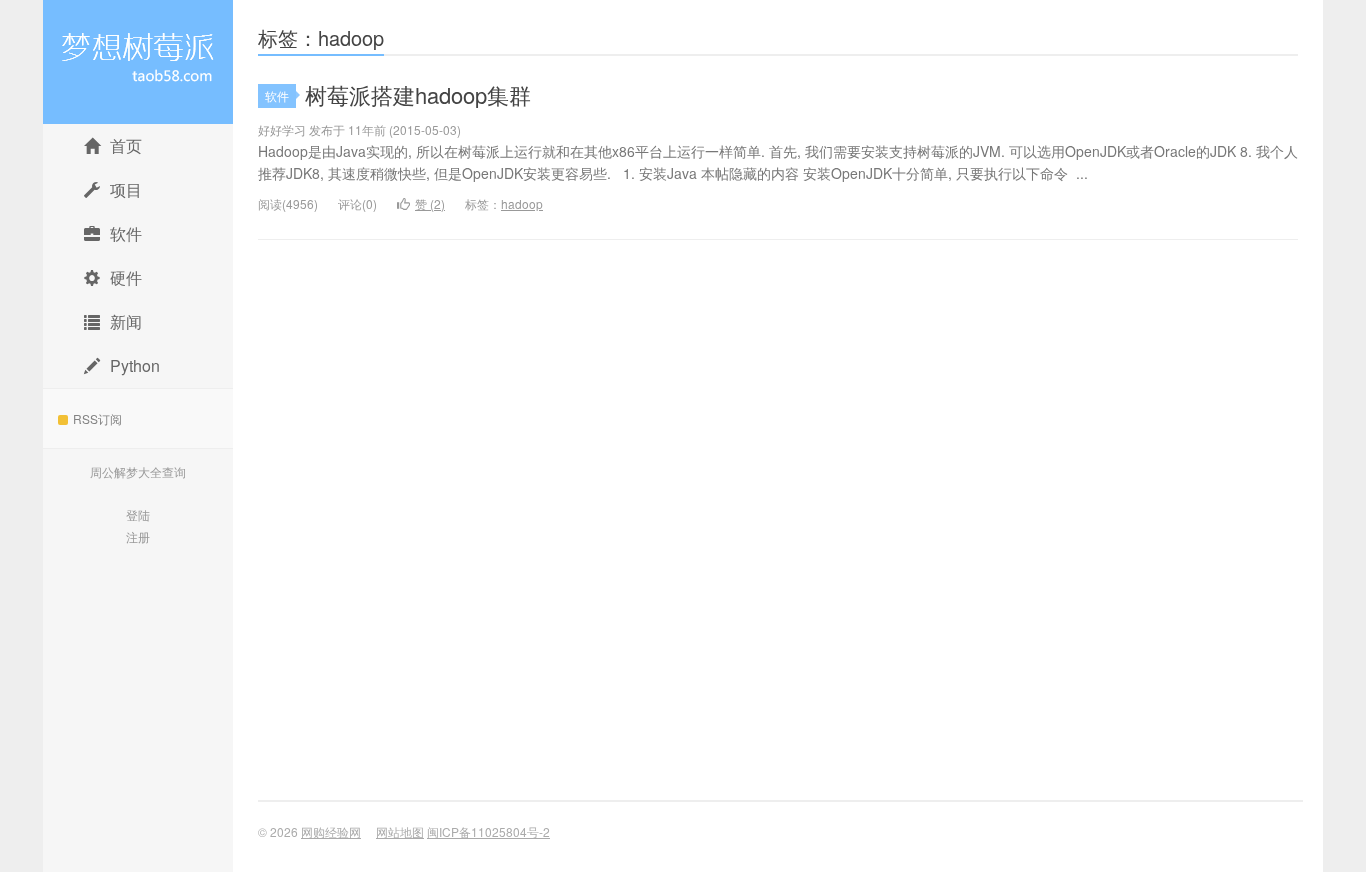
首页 (126, 145)
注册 (138, 536)
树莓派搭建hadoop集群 (418, 94)
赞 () (430, 203)
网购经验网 (138, 62)
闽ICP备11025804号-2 (488, 831)
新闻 (126, 321)
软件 (126, 233)
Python (135, 365)
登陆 (138, 514)
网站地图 (400, 831)
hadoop (522, 203)
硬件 (126, 277)
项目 (134, 189)
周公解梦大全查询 (138, 471)
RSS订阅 (97, 418)
